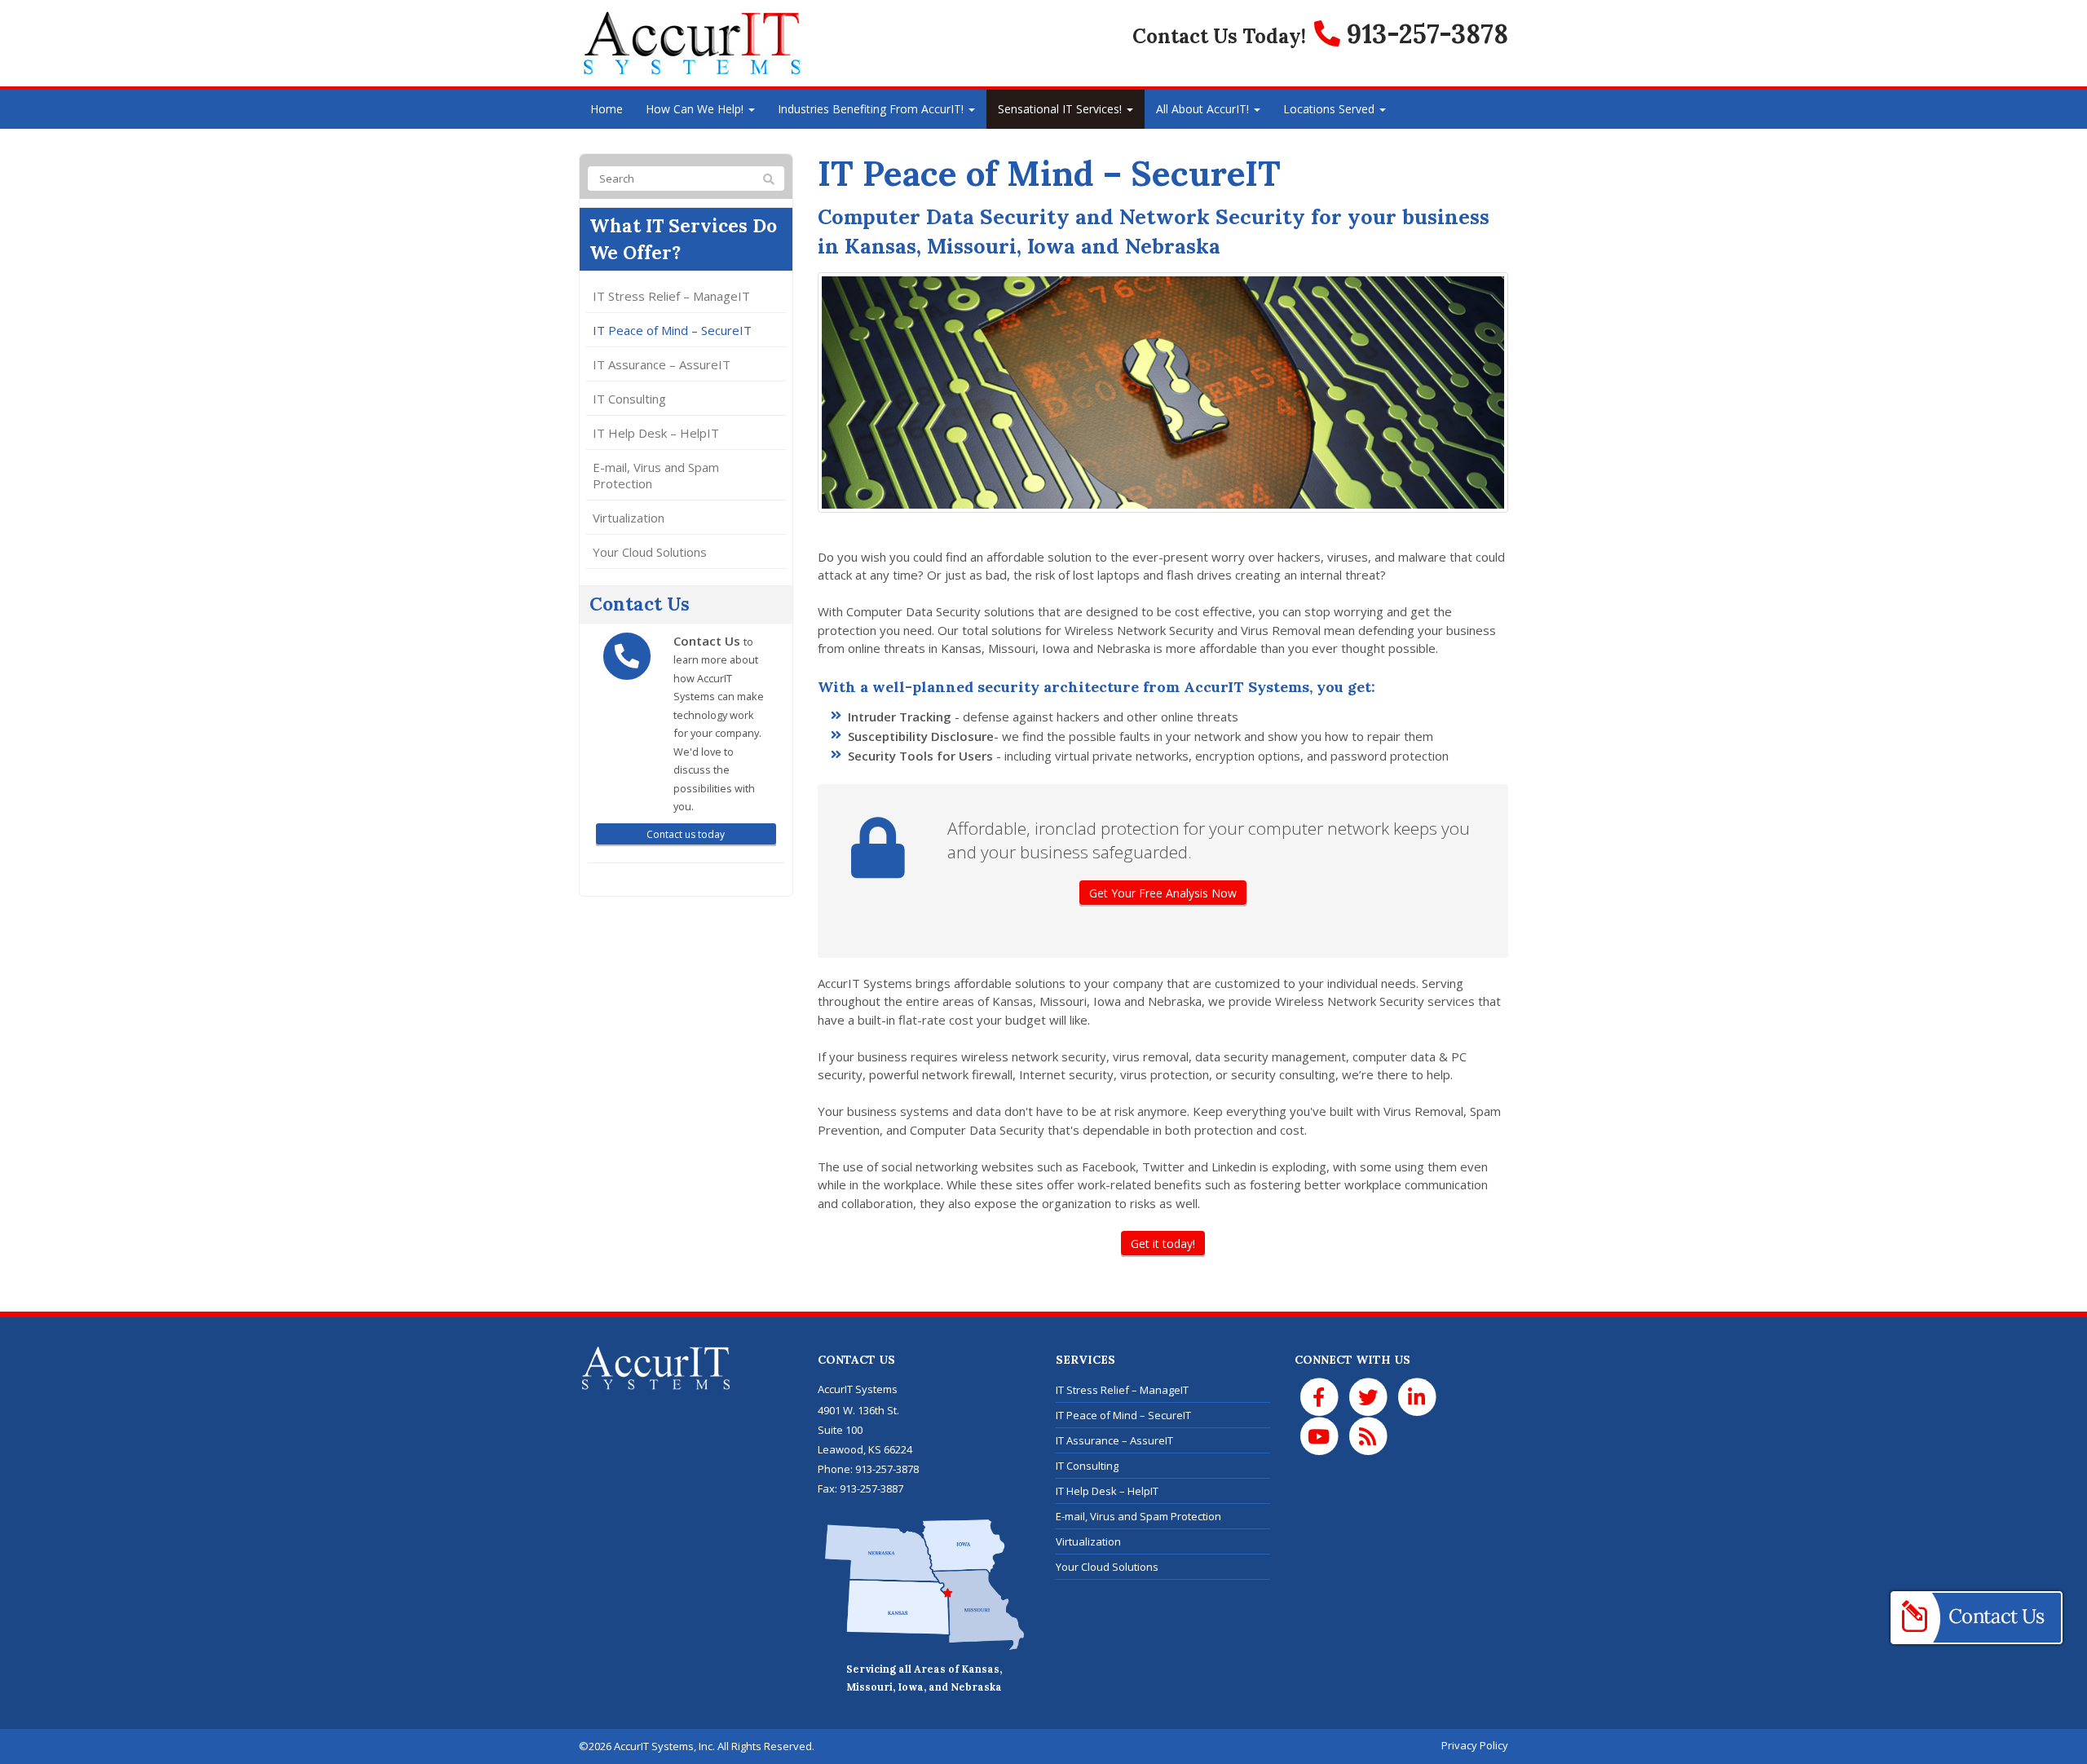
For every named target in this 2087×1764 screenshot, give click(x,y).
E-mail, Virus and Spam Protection (656, 475)
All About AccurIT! (1204, 109)
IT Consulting (629, 399)
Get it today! (1163, 1244)
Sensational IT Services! (1061, 109)
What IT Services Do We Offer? (683, 239)
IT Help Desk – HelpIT (656, 433)
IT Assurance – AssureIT (662, 364)
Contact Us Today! (1219, 36)
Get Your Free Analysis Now (1163, 893)
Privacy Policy (1475, 1745)
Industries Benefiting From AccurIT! (872, 109)
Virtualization (629, 518)
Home (607, 109)
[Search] (769, 179)
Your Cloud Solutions (650, 552)
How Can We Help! (696, 109)
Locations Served (1330, 109)
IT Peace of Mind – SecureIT (672, 330)
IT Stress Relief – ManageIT (671, 296)
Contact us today (686, 834)
